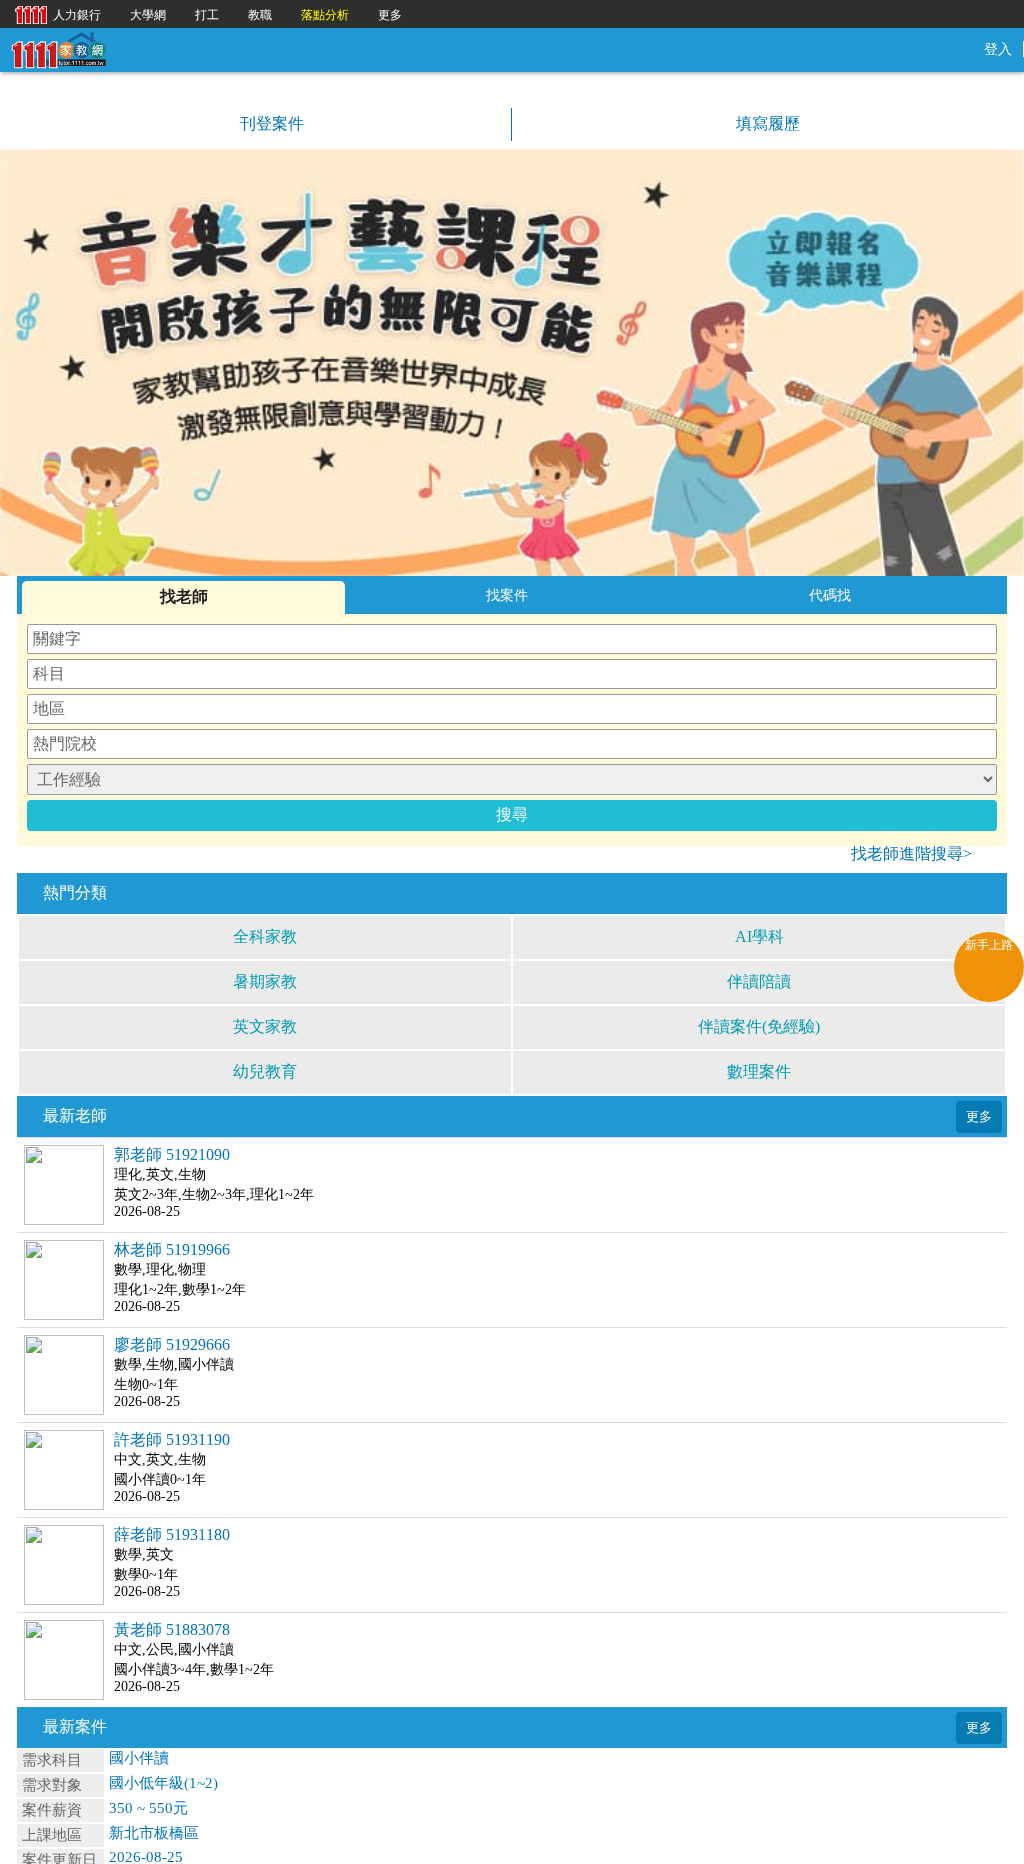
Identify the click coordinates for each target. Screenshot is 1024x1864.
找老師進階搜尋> (911, 853)
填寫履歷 (766, 123)
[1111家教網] (58, 48)
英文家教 (265, 1026)
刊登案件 (270, 123)
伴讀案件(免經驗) (759, 1026)
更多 (390, 15)
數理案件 (759, 1071)
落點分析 (325, 15)
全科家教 (265, 936)
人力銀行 (53, 13)
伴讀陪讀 (759, 981)
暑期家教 (265, 981)
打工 (207, 15)
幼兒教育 (265, 1071)
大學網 (148, 15)
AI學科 (759, 936)
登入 (998, 49)
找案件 (507, 595)
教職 (260, 15)
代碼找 (830, 595)
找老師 (184, 596)
